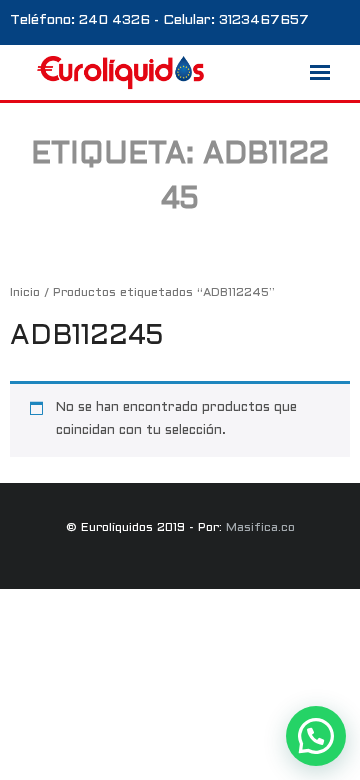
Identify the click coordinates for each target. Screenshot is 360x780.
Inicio (25, 293)
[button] (316, 736)
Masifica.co (260, 528)
